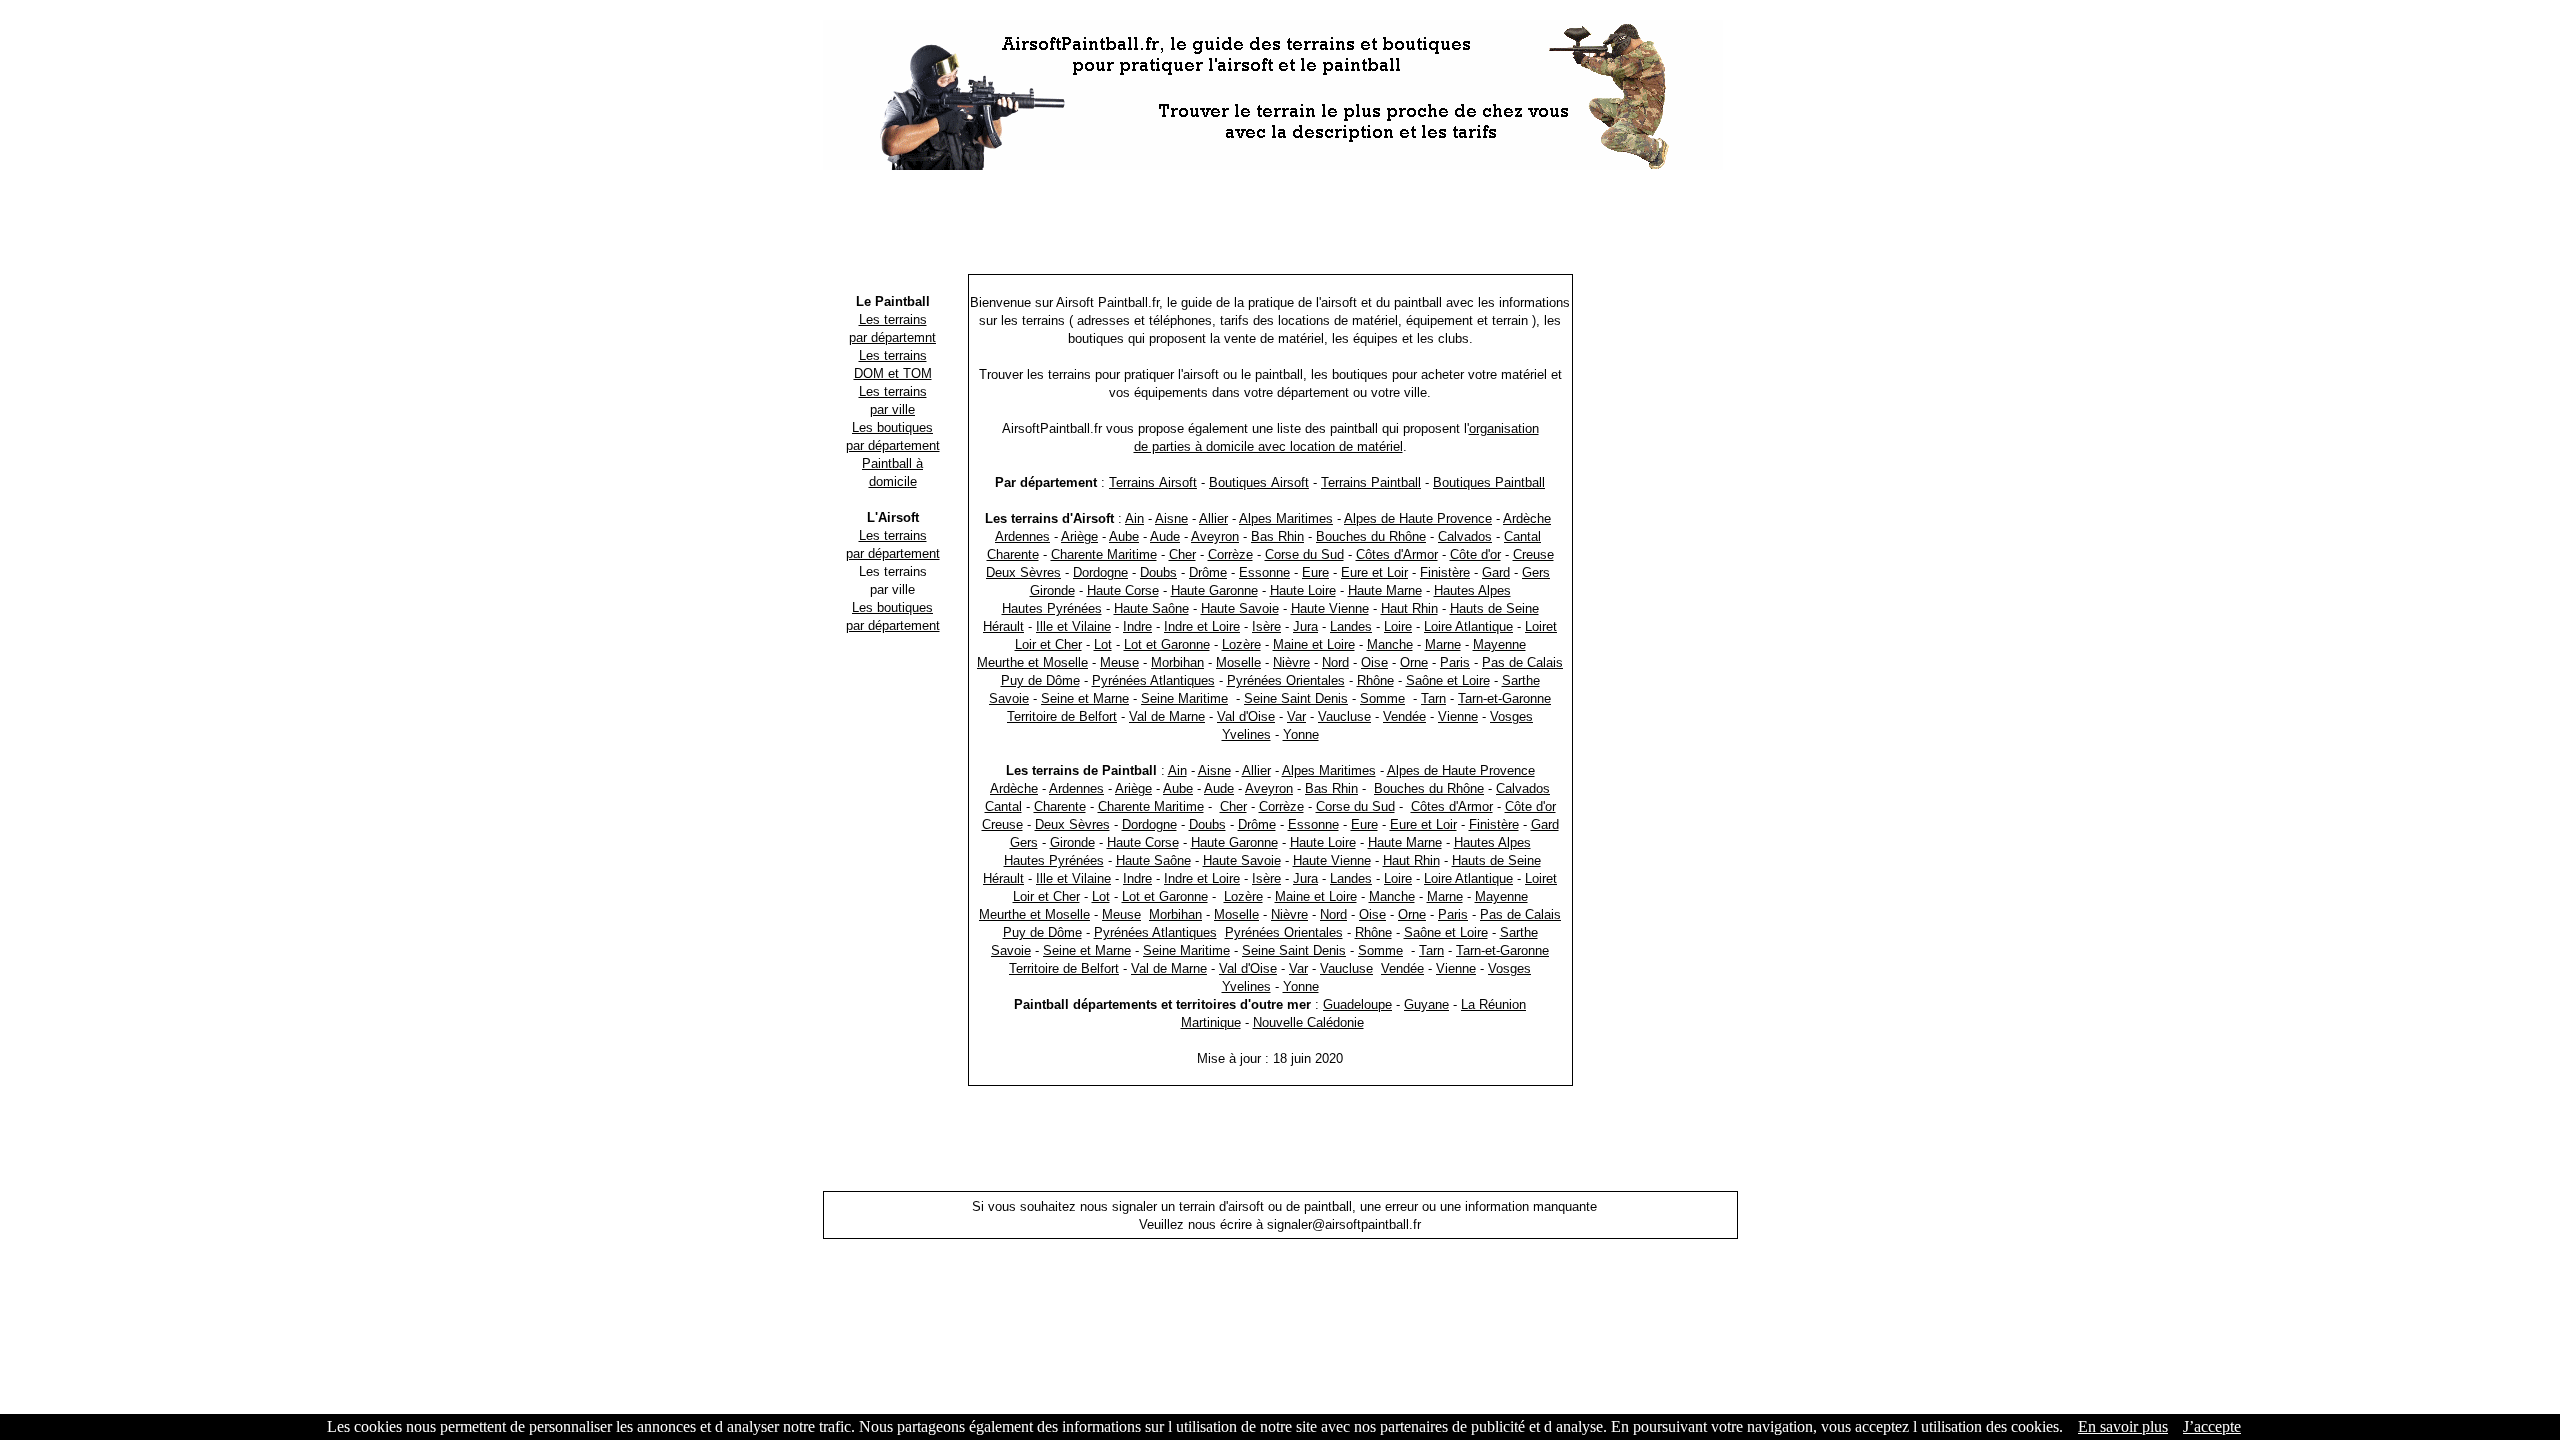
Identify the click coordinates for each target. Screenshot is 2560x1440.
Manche (1390, 644)
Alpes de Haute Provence (1418, 518)
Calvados (1465, 536)
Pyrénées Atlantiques (1153, 680)
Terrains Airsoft (1153, 482)
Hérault (1003, 626)
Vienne (1458, 716)
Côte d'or (1475, 554)
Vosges (1511, 716)
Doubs (1158, 572)
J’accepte (2212, 1426)
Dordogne (1100, 572)
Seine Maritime (1184, 698)
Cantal (1522, 536)
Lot (1103, 644)
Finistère (1445, 572)
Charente (1013, 554)
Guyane (1426, 1004)
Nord (1335, 662)
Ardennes (1022, 536)
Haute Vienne (1330, 608)
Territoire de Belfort (1062, 716)
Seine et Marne (1085, 698)
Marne (1443, 644)
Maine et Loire (1314, 644)
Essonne (1264, 572)
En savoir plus (2123, 1426)
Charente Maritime (1104, 554)
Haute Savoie (1240, 608)
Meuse (1119, 662)
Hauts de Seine (1494, 608)
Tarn (1433, 698)
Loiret (1541, 626)
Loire (1398, 626)
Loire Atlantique (1468, 626)
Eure (1315, 572)
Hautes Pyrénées (1052, 608)
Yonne (1301, 734)
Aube (1124, 536)
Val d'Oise (1246, 716)
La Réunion (1493, 1004)
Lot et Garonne (1167, 644)
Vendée (1404, 716)
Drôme (1208, 572)
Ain (1134, 518)
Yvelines (1246, 734)
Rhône (1375, 680)
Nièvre (1291, 662)
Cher (1182, 554)
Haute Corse (1123, 590)
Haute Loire (1303, 590)
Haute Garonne (1214, 590)
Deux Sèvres (1023, 572)
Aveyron (1215, 536)
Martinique (1211, 1022)
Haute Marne (1385, 590)
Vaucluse (1344, 716)
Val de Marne (1167, 716)
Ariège (1079, 536)
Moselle (1238, 662)
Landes (1351, 626)
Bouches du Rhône (1371, 536)
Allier (1213, 518)
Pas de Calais (1522, 662)
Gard (1496, 572)
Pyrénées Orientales (1286, 680)
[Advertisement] (1280, 225)
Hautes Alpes (1472, 590)
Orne (1414, 662)
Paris (1455, 662)
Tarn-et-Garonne (1504, 698)
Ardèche (1527, 518)
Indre (1137, 626)
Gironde (1052, 590)
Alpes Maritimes (1286, 518)
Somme (1382, 698)
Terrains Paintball (1371, 482)
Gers (1536, 572)
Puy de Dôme (1040, 680)
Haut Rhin (1409, 608)
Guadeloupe (1357, 1004)
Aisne (1171, 518)
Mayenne (1499, 644)
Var (1296, 716)
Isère (1266, 626)
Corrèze (1230, 554)
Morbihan (1177, 662)
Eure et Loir (1374, 572)
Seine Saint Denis (1296, 698)
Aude (1165, 536)
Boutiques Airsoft (1259, 482)
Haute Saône (1151, 608)
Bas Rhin (1277, 536)
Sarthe (1521, 680)
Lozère (1241, 644)
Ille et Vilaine (1073, 626)
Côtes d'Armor (1397, 554)
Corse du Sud (1304, 554)
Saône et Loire (1448, 680)
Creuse (1533, 554)
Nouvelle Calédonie (1308, 1022)
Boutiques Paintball (1489, 482)
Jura (1305, 626)
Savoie (1009, 698)
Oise (1374, 662)
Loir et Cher (1048, 644)
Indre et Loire (1202, 626)
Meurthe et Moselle (1032, 662)
